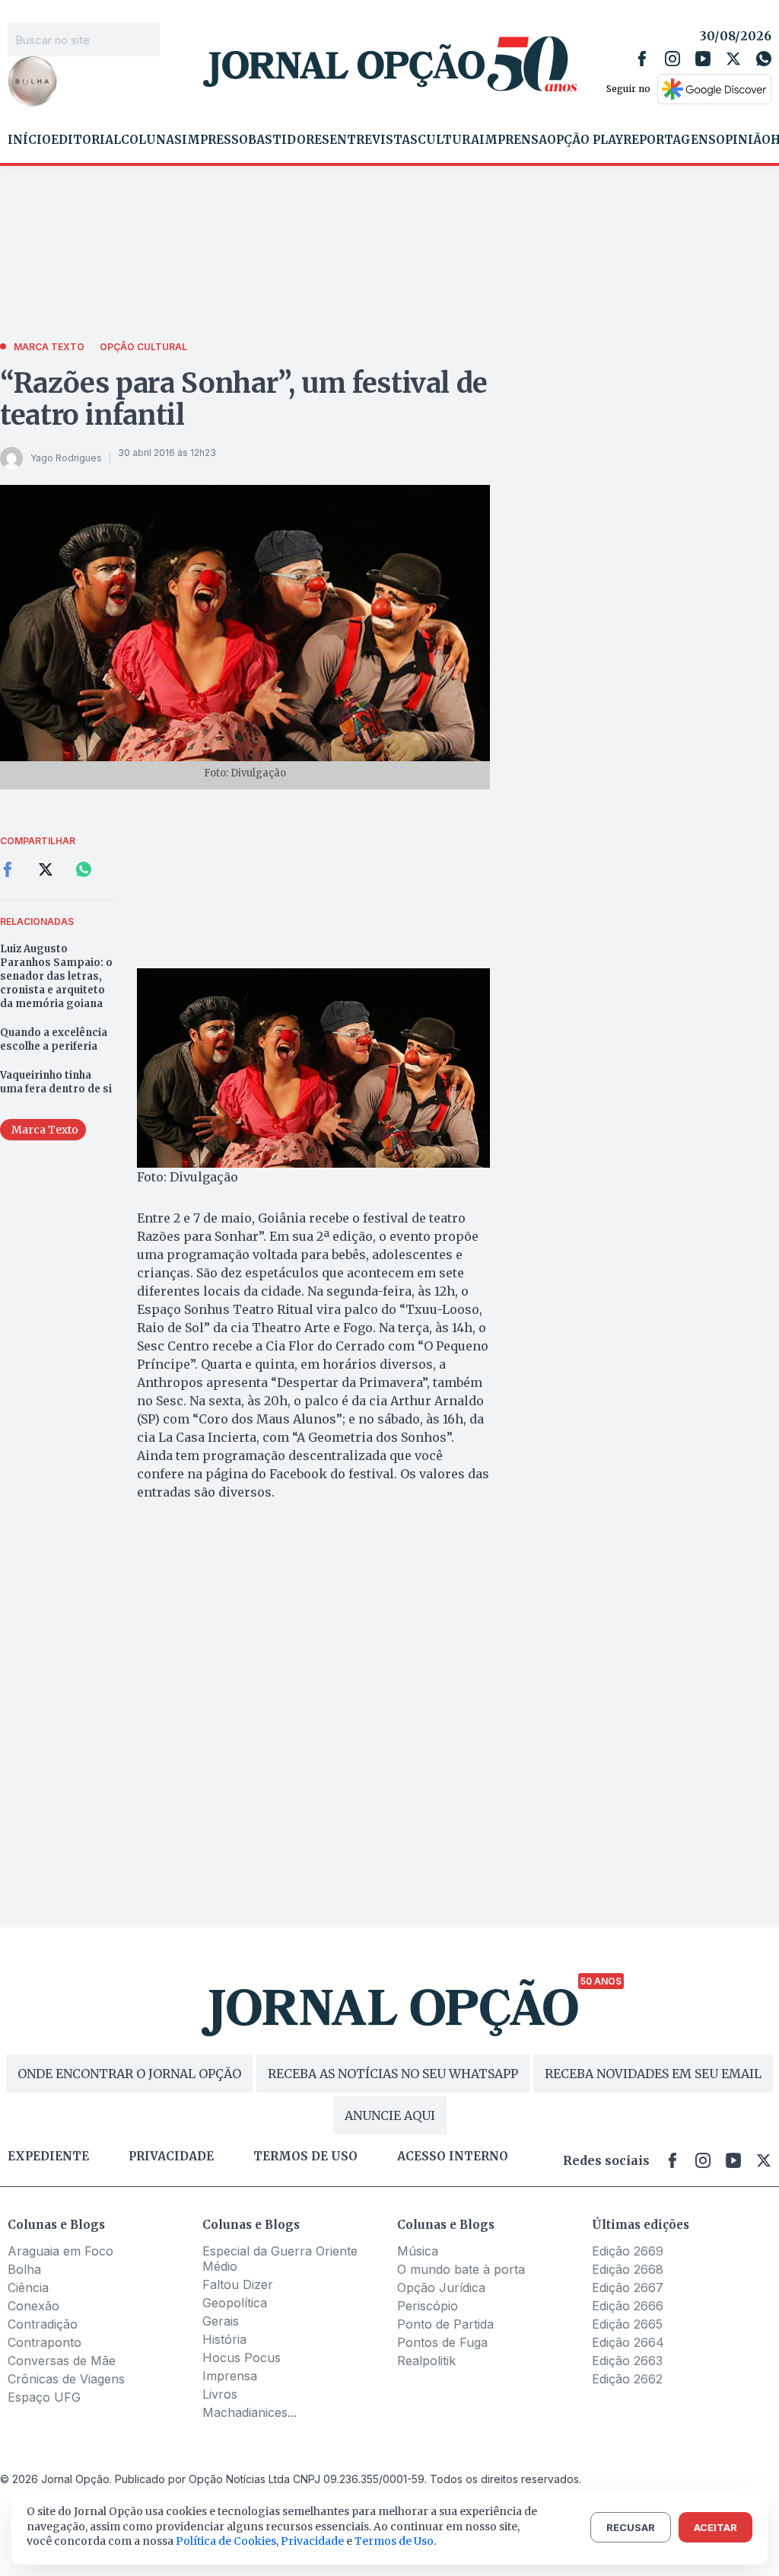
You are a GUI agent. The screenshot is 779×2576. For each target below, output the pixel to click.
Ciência (28, 2287)
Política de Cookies (226, 2541)
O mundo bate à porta (461, 2269)
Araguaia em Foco (60, 2251)
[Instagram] (672, 59)
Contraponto (45, 2342)
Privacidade (171, 2157)
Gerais (221, 2321)
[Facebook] (642, 59)
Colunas (151, 140)
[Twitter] (733, 59)
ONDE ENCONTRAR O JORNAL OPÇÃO (129, 2074)
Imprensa (513, 140)
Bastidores (289, 140)
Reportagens (669, 140)
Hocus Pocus (242, 2358)
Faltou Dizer (238, 2284)
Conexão (33, 2306)
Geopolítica (235, 2303)
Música (418, 2251)
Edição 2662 (627, 2379)
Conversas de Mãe (62, 2361)
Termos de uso (305, 2157)
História (224, 2339)
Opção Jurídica (441, 2287)
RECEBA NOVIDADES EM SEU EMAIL (653, 2074)
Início (29, 140)
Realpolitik (426, 2361)
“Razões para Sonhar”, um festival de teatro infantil (244, 399)
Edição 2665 (627, 2324)
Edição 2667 (628, 2287)
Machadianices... (250, 2412)
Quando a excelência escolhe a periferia (54, 1039)
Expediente (48, 2157)
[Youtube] (703, 59)
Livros (220, 2394)
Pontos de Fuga (442, 2342)
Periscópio (428, 2306)
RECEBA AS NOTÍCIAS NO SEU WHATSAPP (393, 2074)
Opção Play (585, 140)
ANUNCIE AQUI (390, 2115)
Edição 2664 (628, 2342)
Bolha (24, 2269)
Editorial (86, 140)
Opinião (743, 140)
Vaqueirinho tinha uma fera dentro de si (56, 1082)
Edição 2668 (628, 2269)
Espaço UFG (44, 2397)
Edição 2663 (627, 2361)
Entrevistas (374, 140)
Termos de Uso (394, 2541)
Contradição (43, 2324)
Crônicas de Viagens (66, 2379)
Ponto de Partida (445, 2324)
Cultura (448, 140)
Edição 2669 (628, 2251)
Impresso (215, 140)
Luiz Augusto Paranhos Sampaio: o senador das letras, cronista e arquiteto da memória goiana (56, 976)
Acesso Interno (453, 2157)
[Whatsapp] (764, 59)
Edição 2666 (628, 2306)
